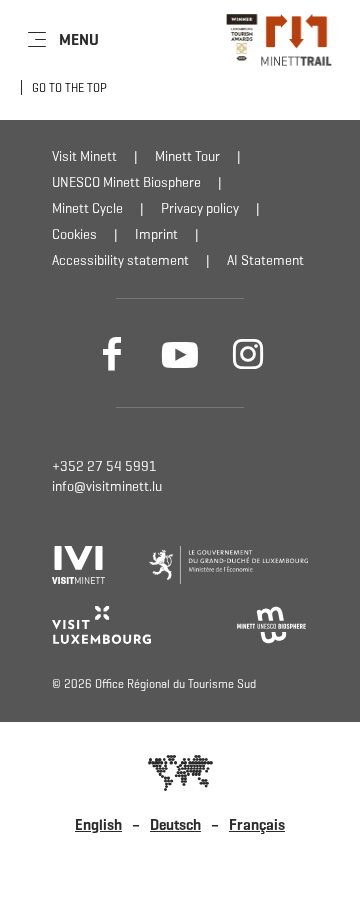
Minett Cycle (87, 208)
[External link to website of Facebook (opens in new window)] (112, 353)
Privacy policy (200, 208)
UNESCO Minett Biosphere (126, 182)
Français (257, 825)
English (98, 825)
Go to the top (69, 87)
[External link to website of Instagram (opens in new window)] (248, 353)
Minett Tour (187, 156)
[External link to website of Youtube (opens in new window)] (180, 353)
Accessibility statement (120, 260)
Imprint (156, 234)
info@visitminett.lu (107, 486)
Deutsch (175, 825)
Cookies (74, 234)
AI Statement (265, 260)
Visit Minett (84, 156)
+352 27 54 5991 (104, 466)
